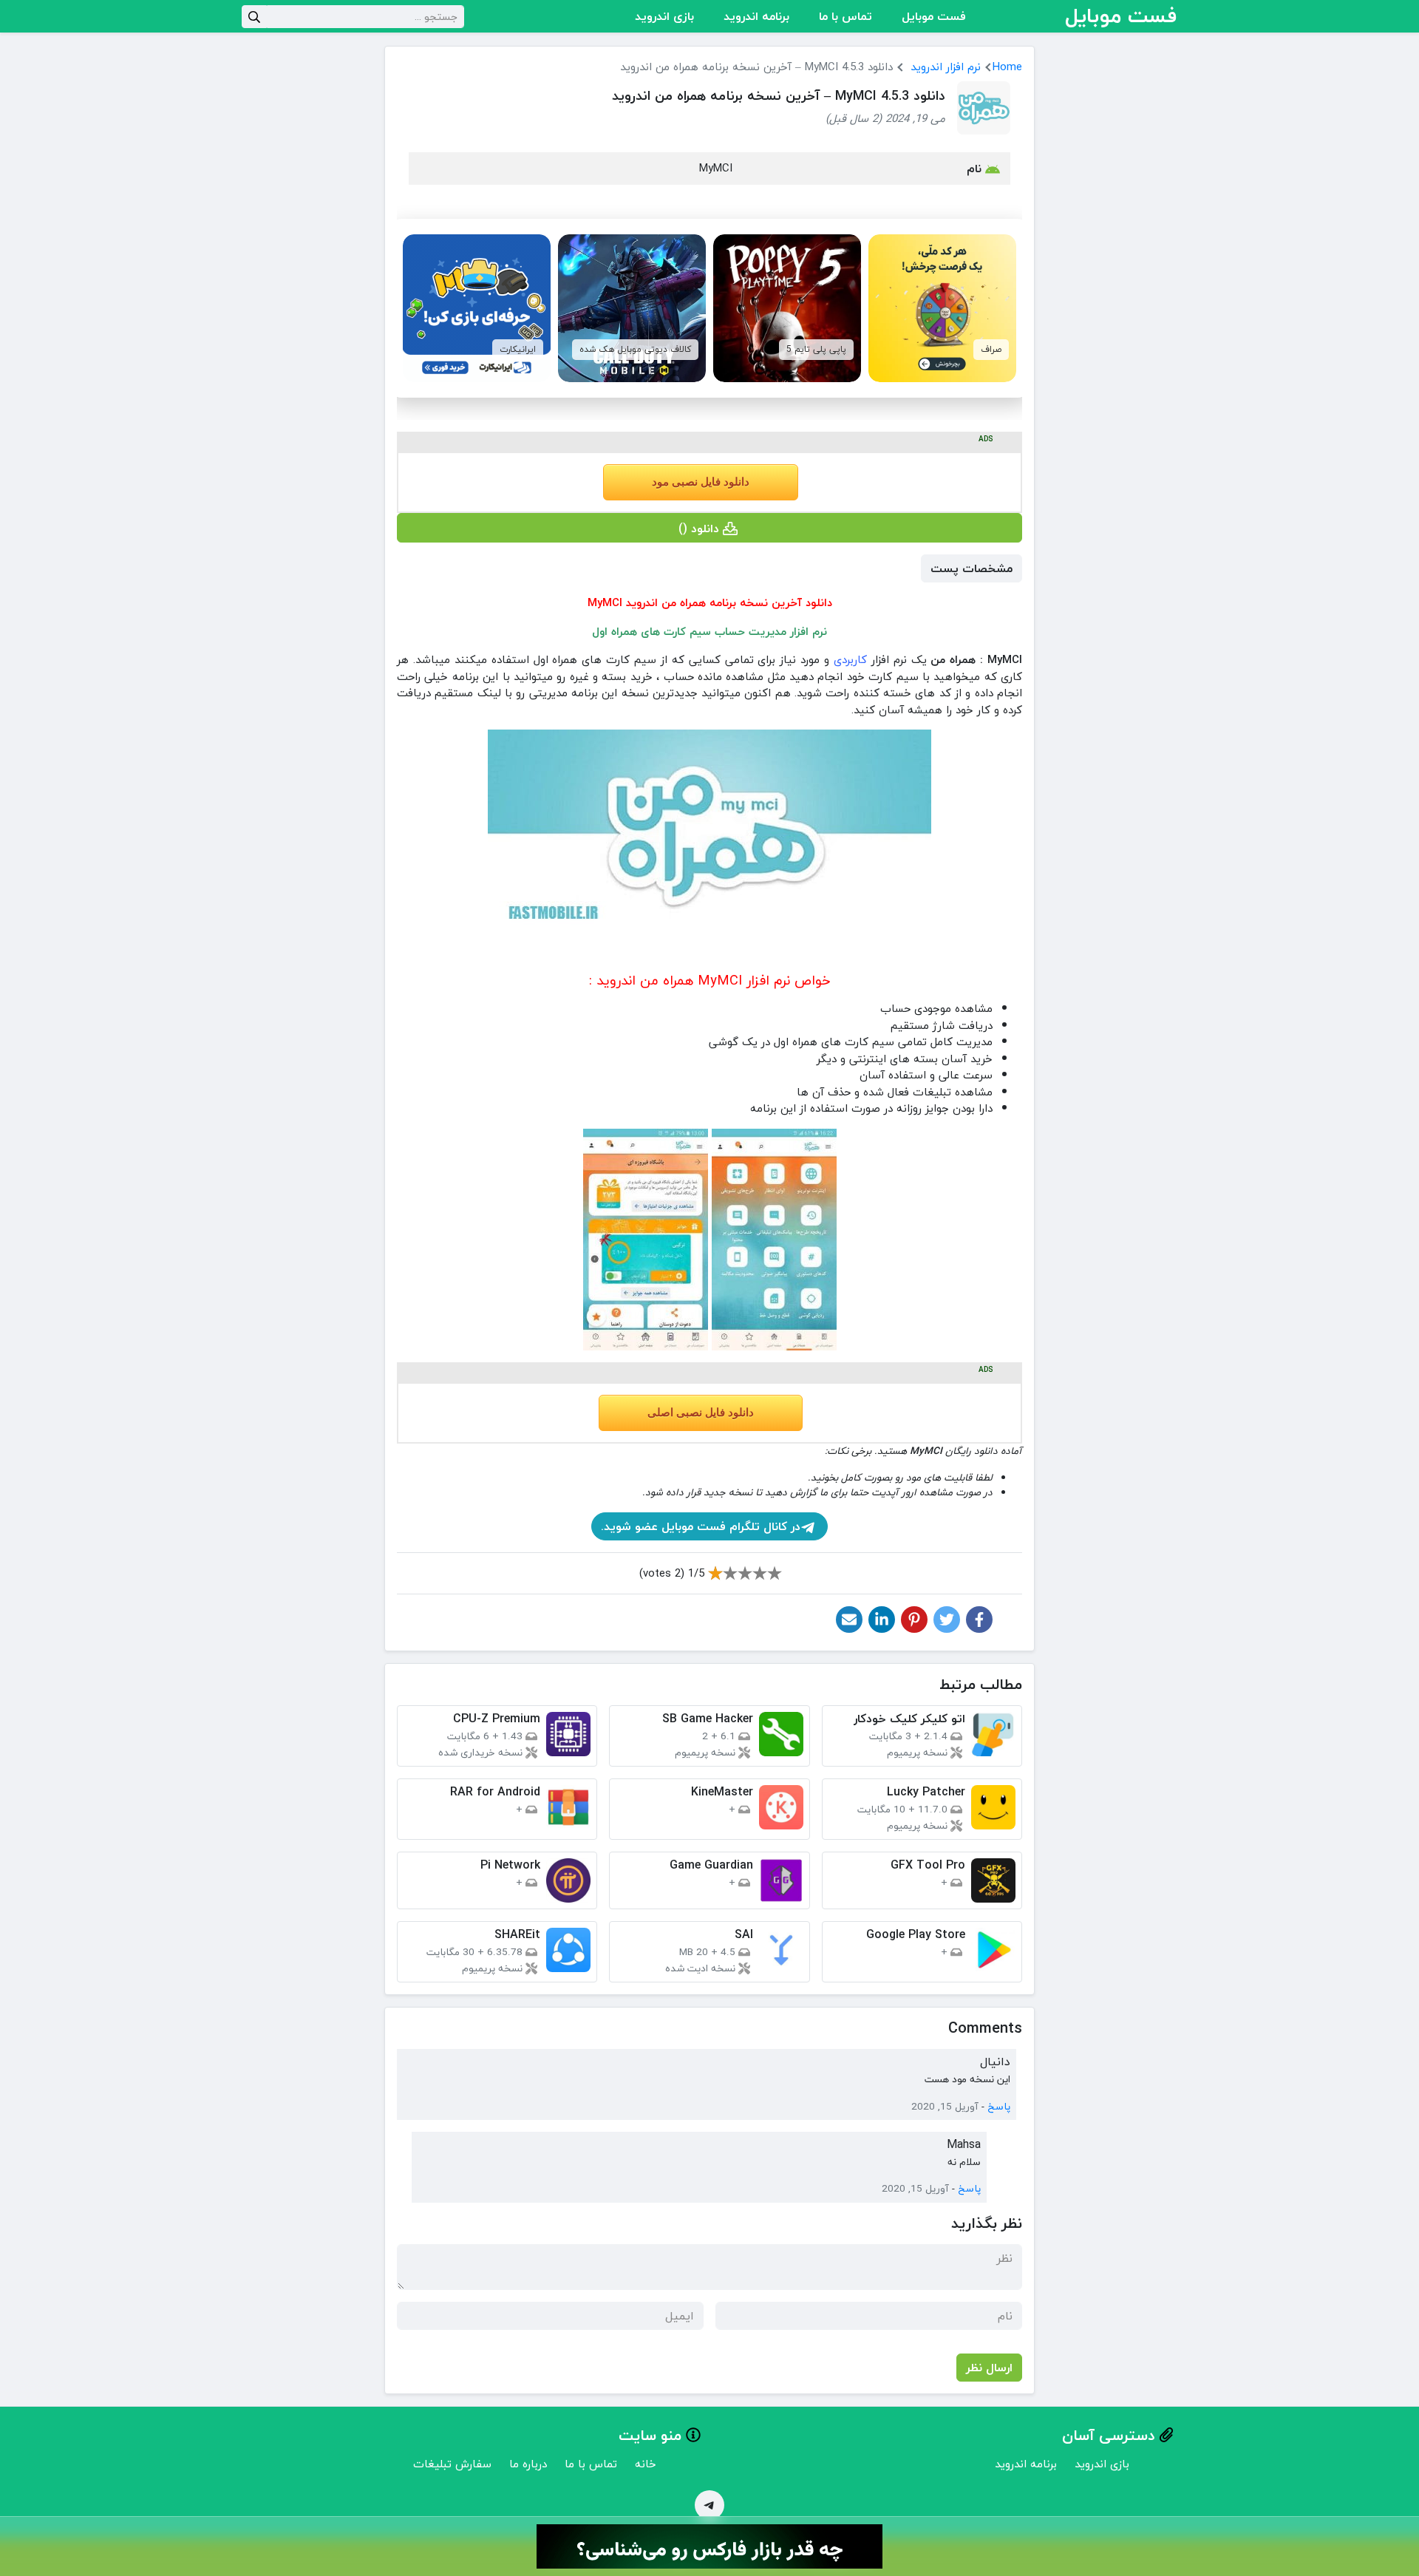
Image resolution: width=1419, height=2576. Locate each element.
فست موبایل (934, 16)
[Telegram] (709, 2505)
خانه (646, 2464)
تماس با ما (845, 16)
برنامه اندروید (756, 16)
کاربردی (850, 659)
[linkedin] (882, 1620)
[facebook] (979, 1620)
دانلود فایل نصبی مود (701, 482)
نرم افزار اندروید (946, 67)
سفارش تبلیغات (452, 2464)
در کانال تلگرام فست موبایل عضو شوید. (701, 1526)
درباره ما (528, 2464)
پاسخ (999, 2107)
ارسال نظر (989, 2368)
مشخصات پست (971, 568)
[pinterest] (914, 1620)
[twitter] (947, 1620)
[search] (254, 17)
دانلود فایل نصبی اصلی (701, 1413)
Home (1007, 67)
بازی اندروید (664, 16)
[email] (849, 1620)
